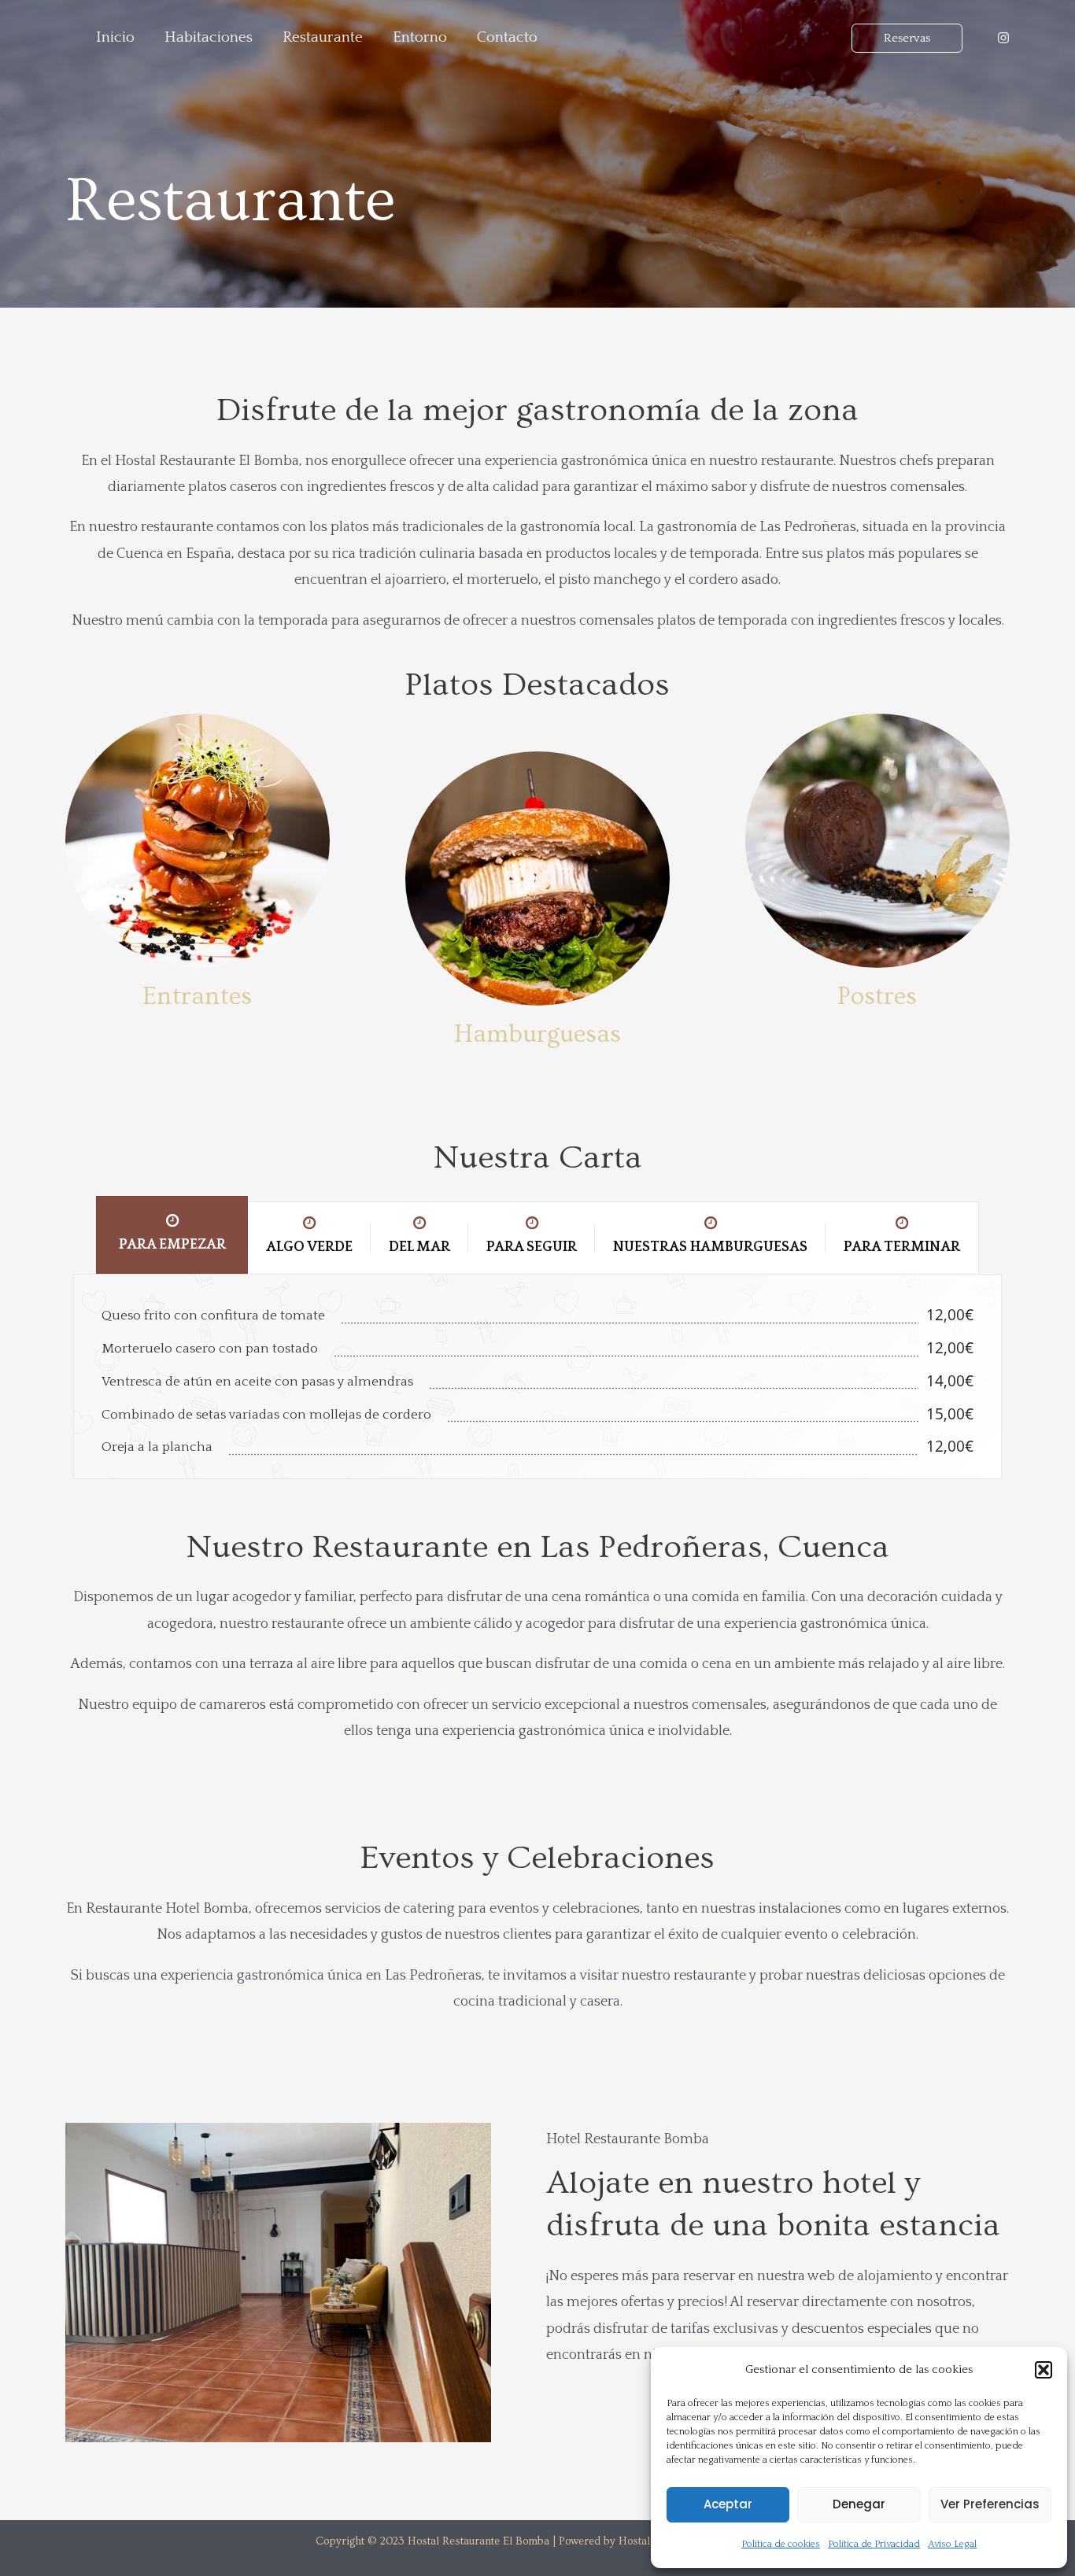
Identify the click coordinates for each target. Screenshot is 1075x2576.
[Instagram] (1003, 38)
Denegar (859, 2504)
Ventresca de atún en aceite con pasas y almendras (257, 1382)
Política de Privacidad (874, 2544)
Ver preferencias (990, 2504)
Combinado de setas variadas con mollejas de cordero (266, 1415)
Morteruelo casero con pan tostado (210, 1349)
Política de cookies (781, 2544)
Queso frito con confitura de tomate (213, 1316)
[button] (1044, 2370)
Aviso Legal (952, 2544)
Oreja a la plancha (157, 1447)
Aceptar (728, 2504)
